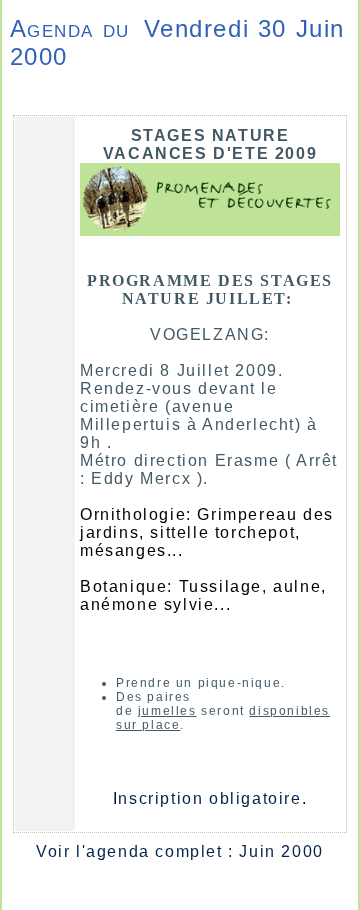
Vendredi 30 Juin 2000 (178, 42)
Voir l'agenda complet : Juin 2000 (180, 851)
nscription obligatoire (209, 798)
